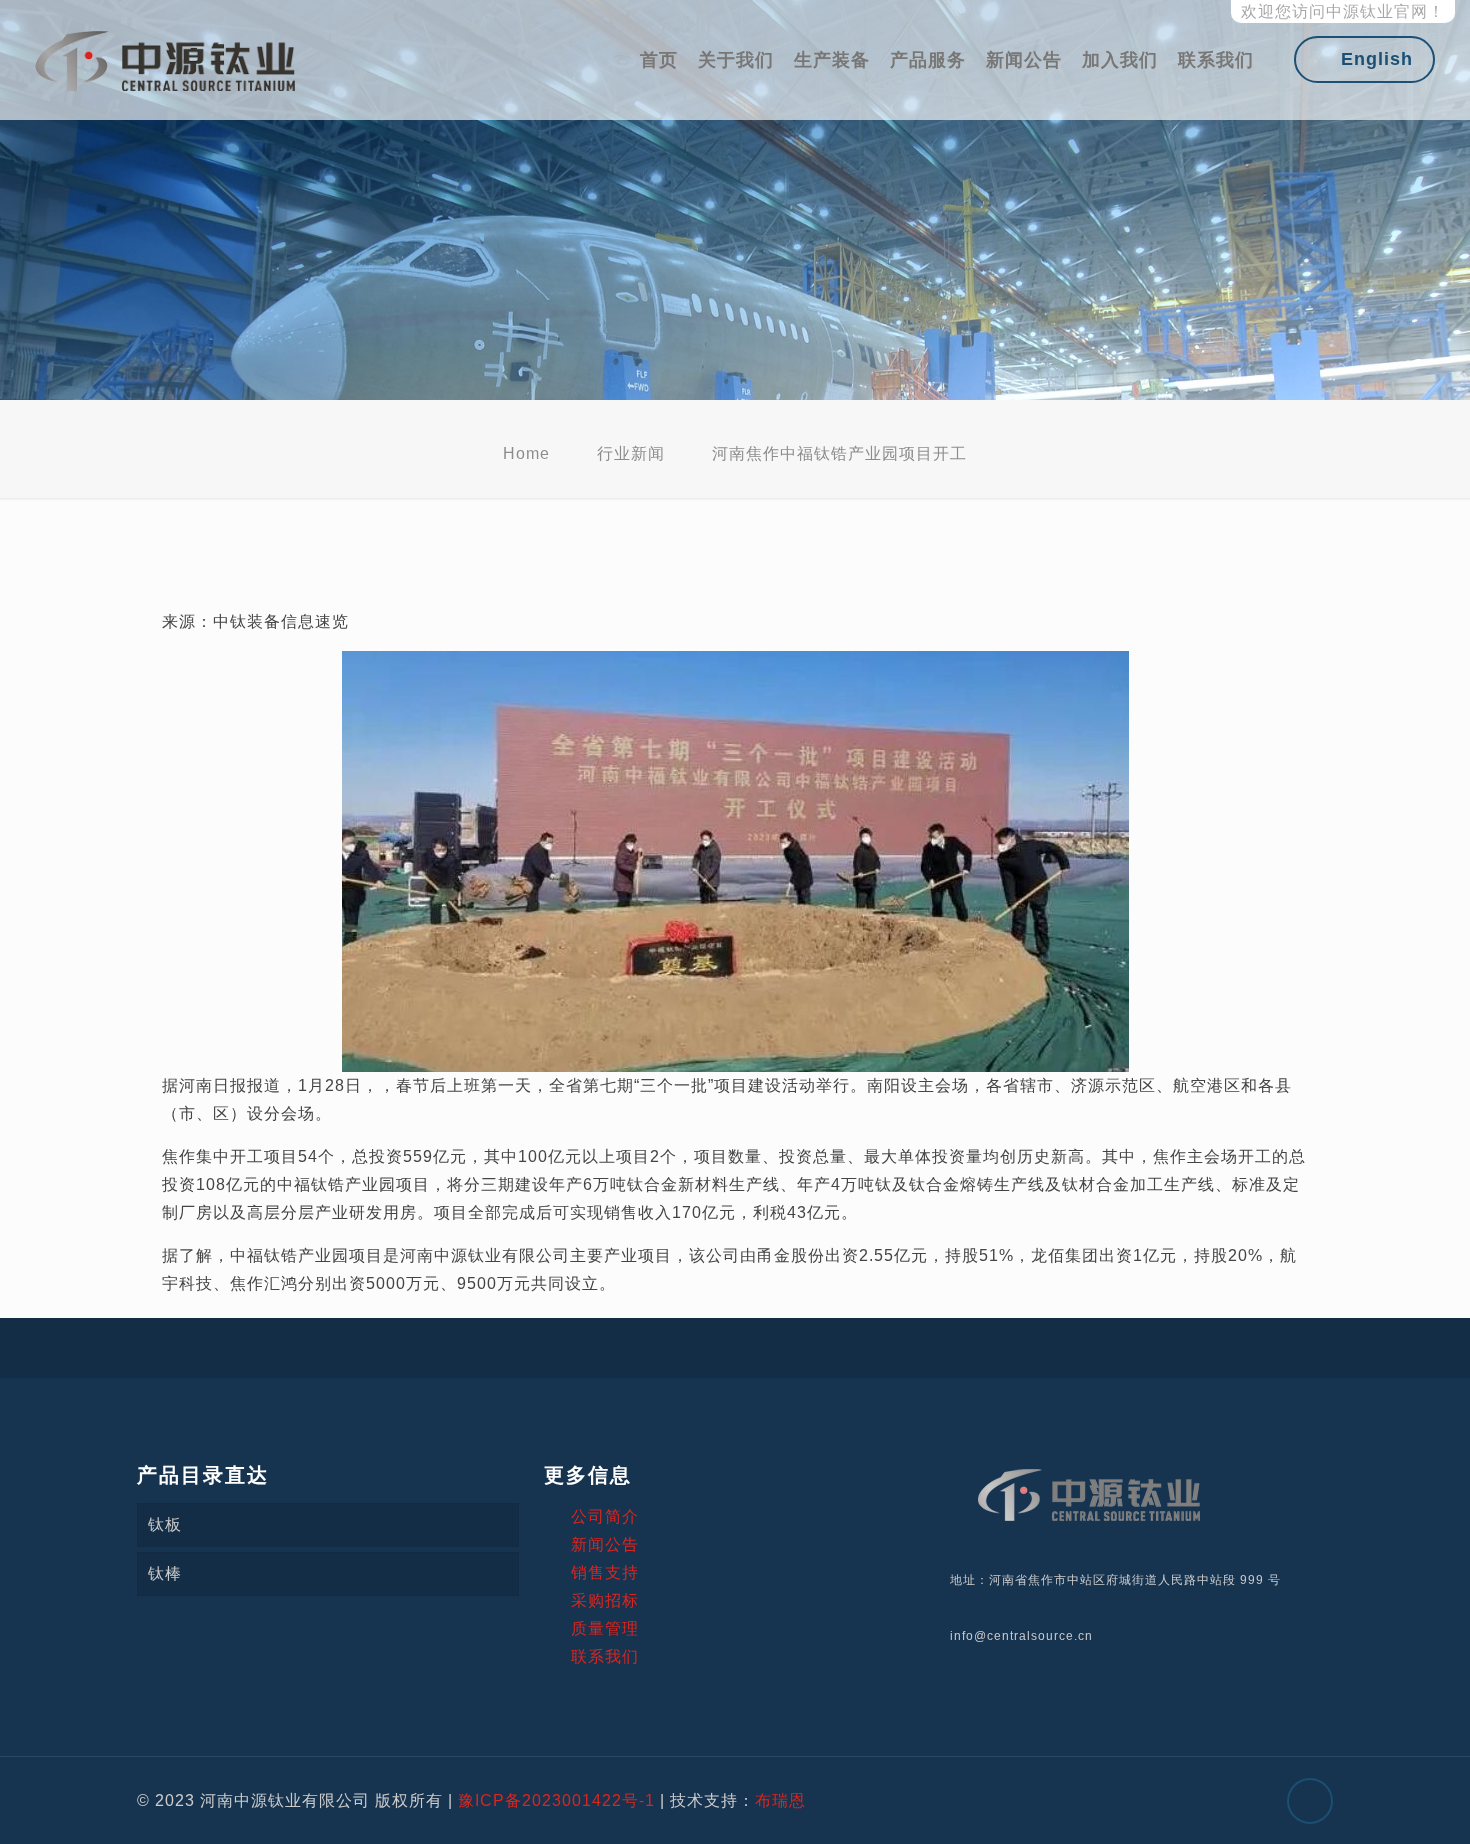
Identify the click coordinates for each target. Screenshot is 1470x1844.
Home (526, 453)
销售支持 (605, 1572)
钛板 (165, 1524)
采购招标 (605, 1600)
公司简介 (605, 1516)
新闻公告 (605, 1544)
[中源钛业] (165, 60)
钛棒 (165, 1573)
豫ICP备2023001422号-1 (556, 1800)
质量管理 (605, 1628)
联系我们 (605, 1656)
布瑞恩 (780, 1800)
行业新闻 (631, 453)
